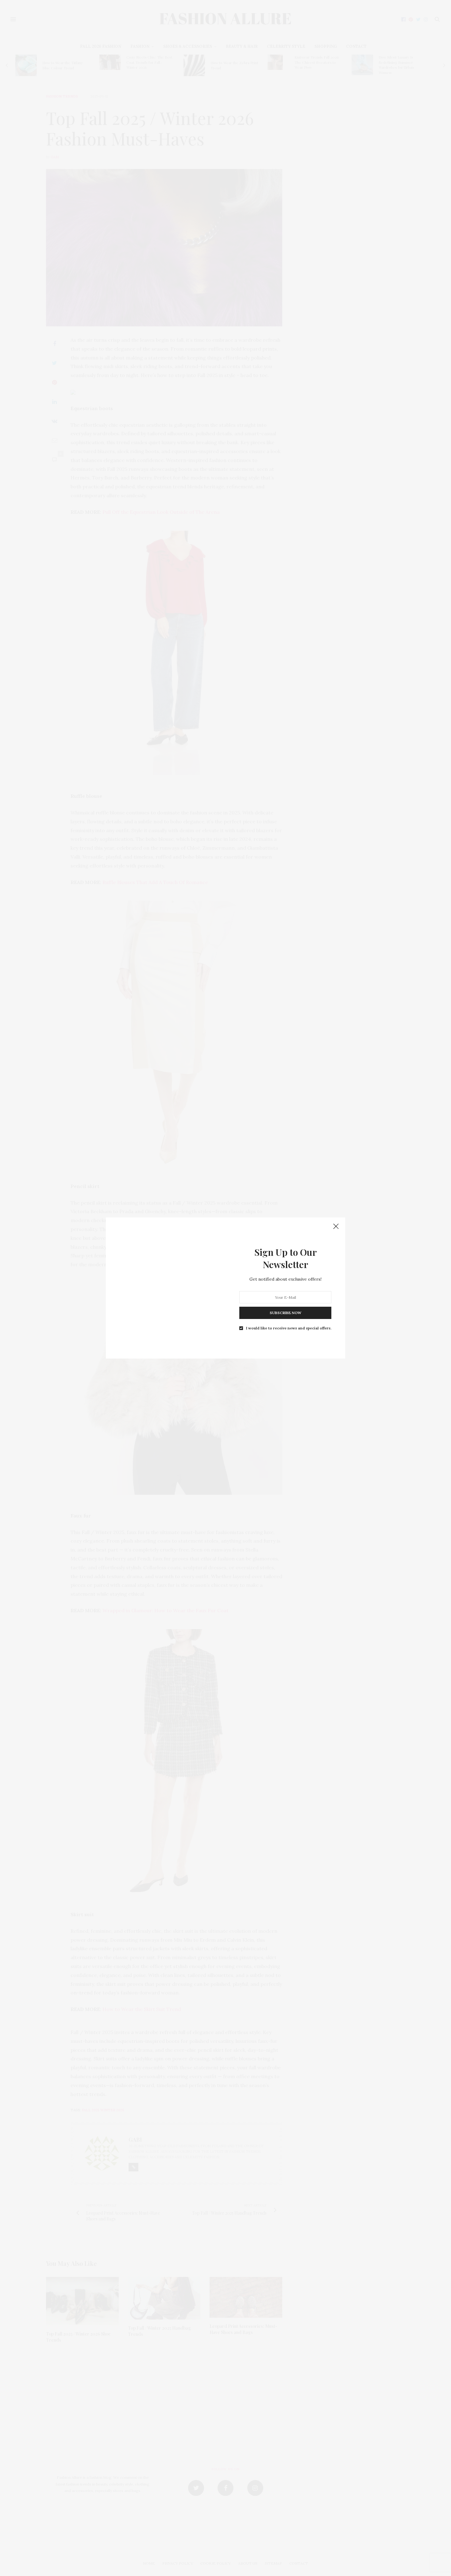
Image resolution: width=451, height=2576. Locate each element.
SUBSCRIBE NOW (285, 1313)
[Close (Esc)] (336, 1227)
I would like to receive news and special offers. (289, 1328)
